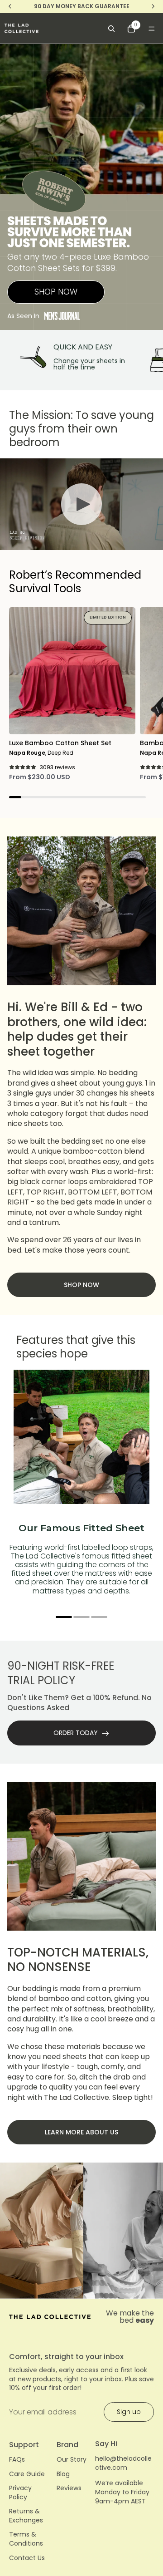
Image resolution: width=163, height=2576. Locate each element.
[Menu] (152, 29)
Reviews (69, 2488)
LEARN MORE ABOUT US (81, 2132)
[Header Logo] (22, 28)
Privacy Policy (20, 2493)
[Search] (111, 29)
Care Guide (27, 2474)
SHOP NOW (56, 292)
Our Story (72, 2460)
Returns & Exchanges (26, 2516)
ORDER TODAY (76, 1733)
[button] (64, 1617)
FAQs (17, 2460)
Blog (63, 2474)
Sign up (129, 2412)
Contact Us (27, 2558)
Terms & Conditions (26, 2539)
